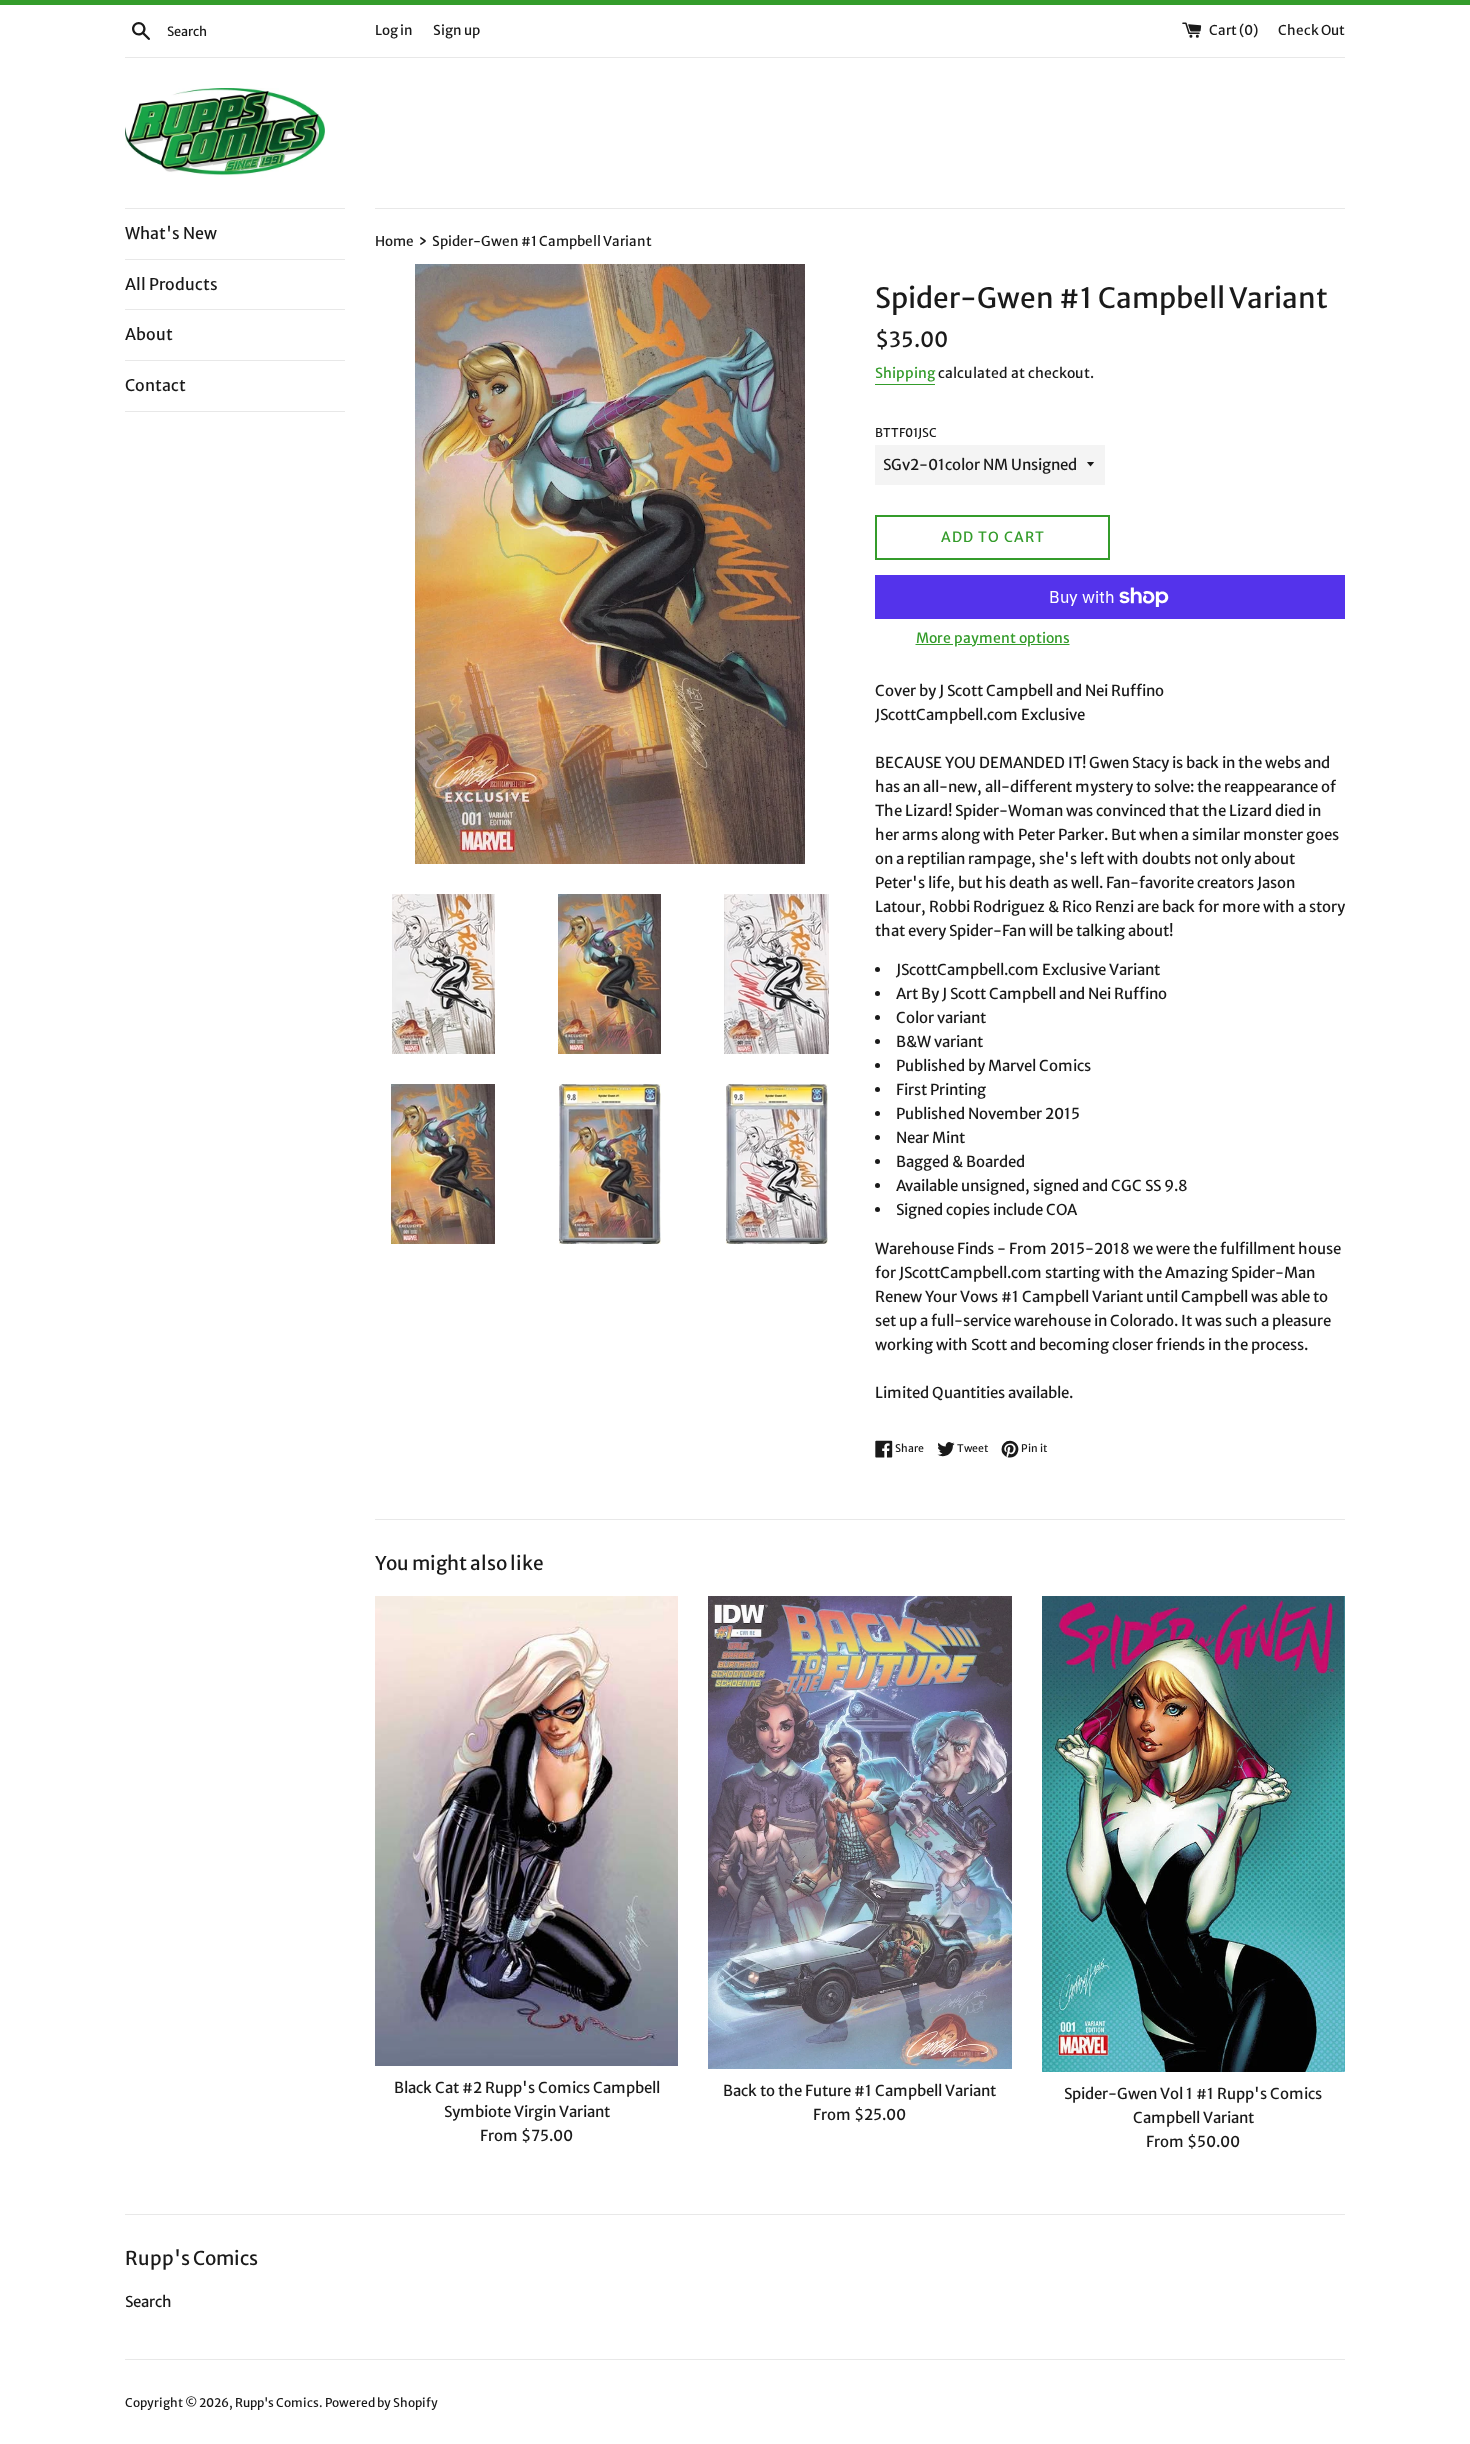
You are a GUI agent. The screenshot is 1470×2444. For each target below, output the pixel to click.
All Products (171, 284)
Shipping (905, 373)
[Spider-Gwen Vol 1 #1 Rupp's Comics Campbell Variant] (1193, 1834)
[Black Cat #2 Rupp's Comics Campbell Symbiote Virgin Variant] (526, 1831)
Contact (155, 385)
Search (148, 2301)
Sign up (456, 30)
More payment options (993, 638)
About (149, 334)
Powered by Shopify (381, 2402)
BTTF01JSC (906, 432)
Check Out (1311, 30)
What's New (171, 233)
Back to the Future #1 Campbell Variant (859, 2090)
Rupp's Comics (277, 2402)
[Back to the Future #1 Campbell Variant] (859, 1832)
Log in (394, 30)
